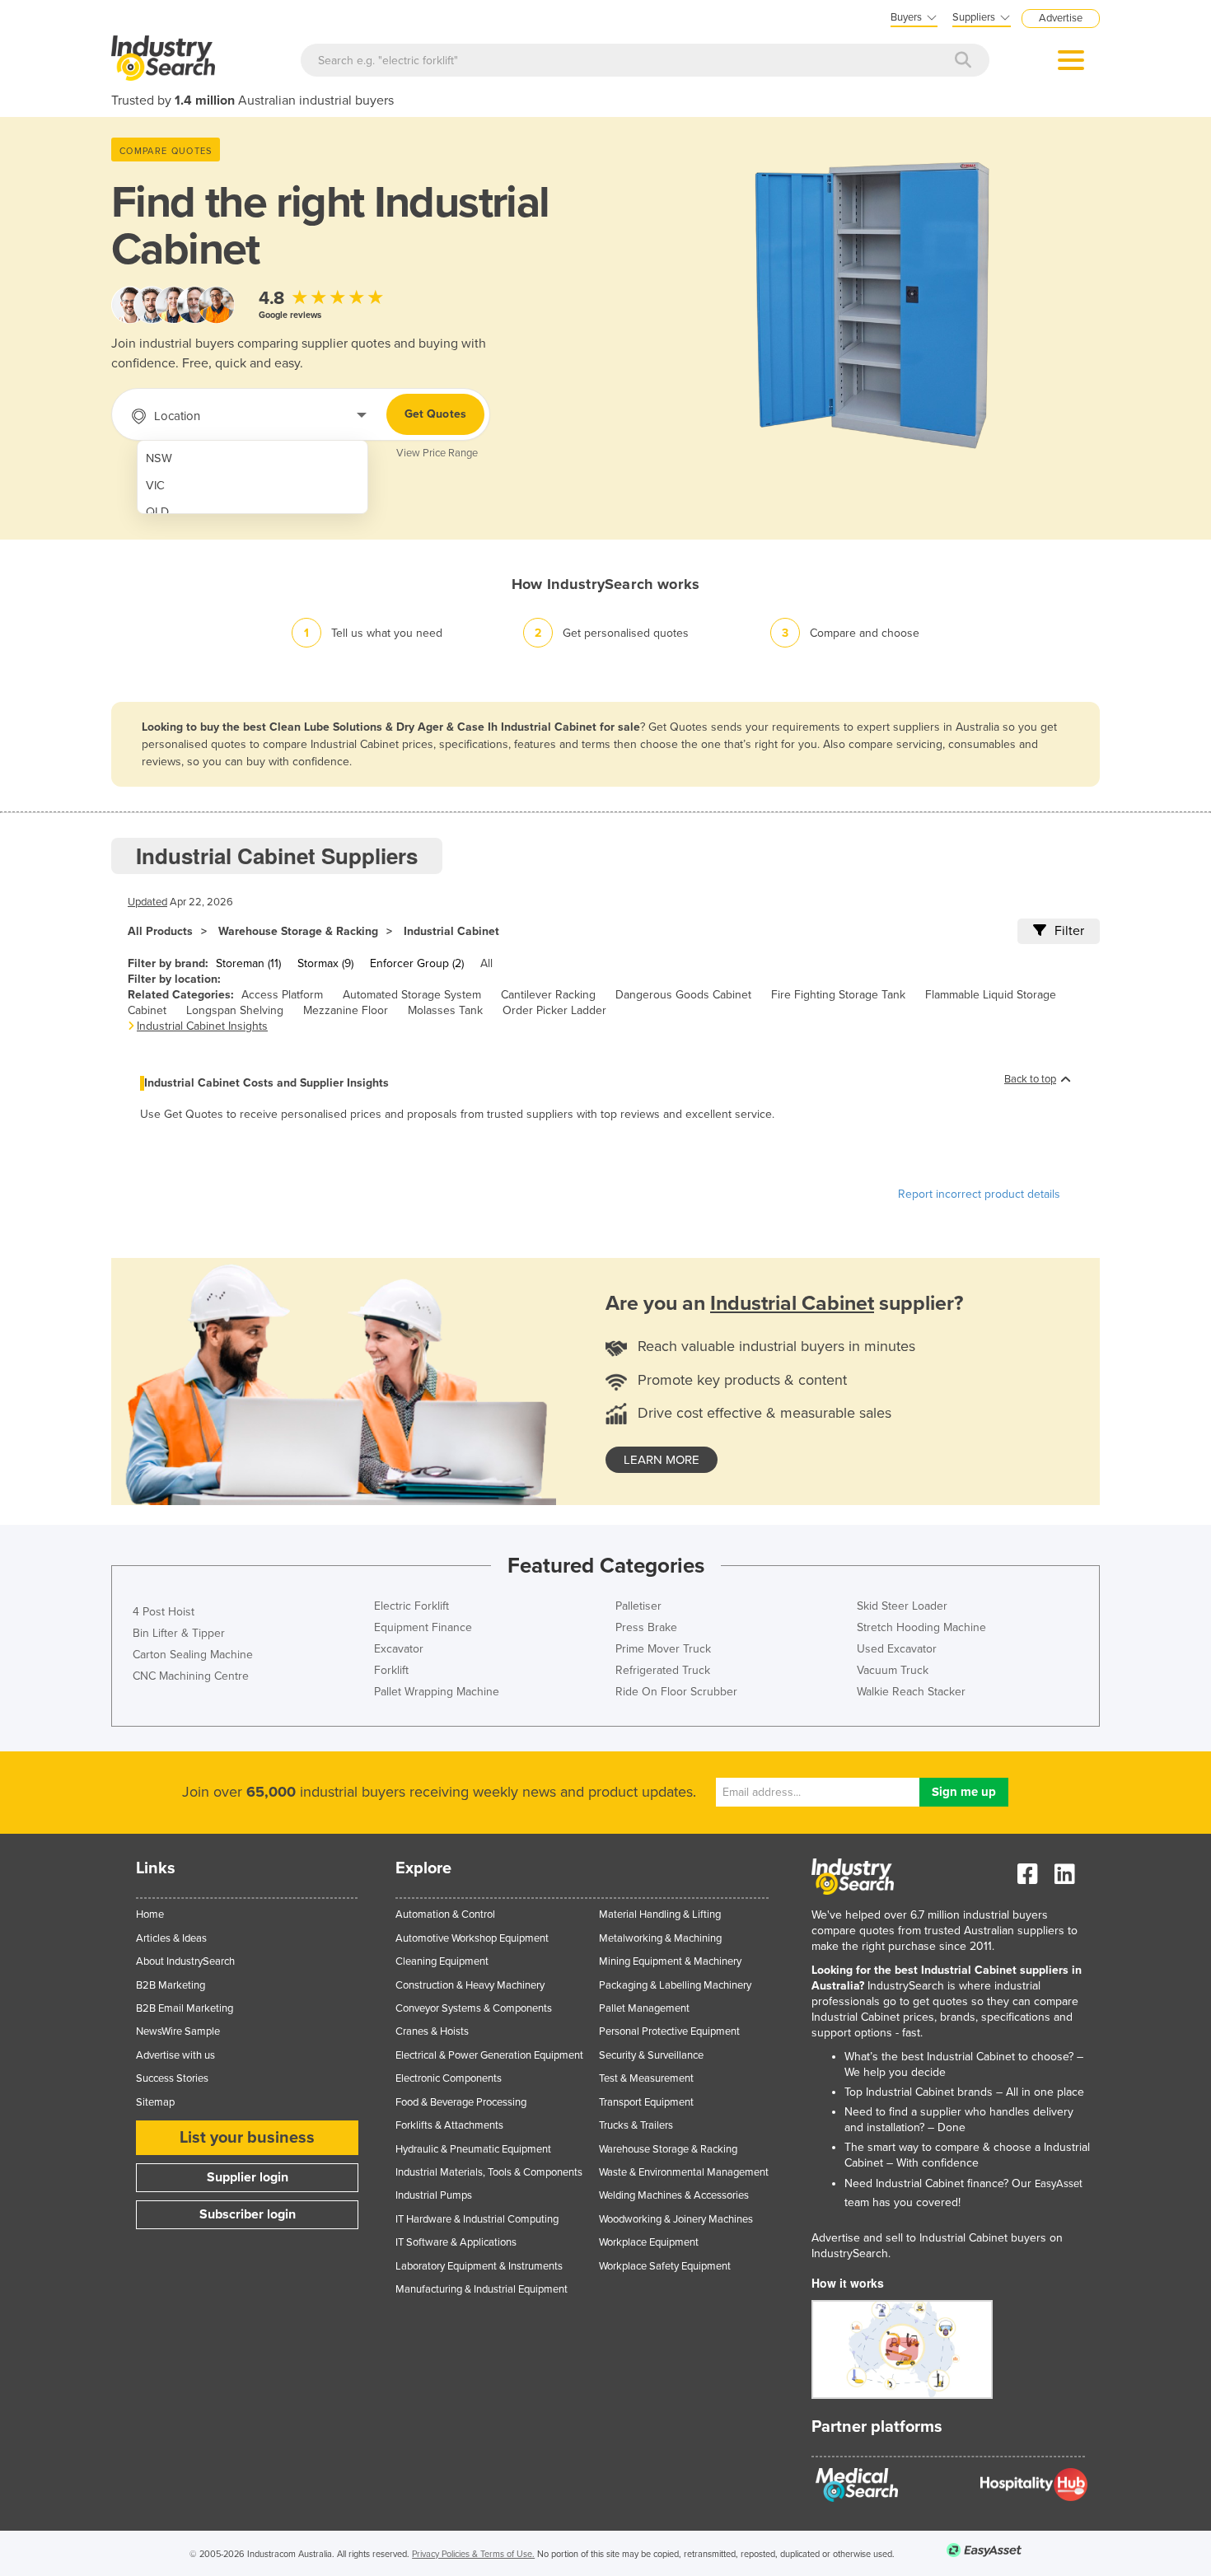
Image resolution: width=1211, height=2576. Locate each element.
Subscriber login (248, 2214)
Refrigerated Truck (663, 1670)
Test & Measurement (646, 2078)
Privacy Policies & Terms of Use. (473, 2554)
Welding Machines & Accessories (674, 2195)
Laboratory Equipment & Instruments (479, 2266)
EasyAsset (1059, 2184)
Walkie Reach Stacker (911, 1692)
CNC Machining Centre (191, 1676)
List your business (247, 2138)
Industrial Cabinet (451, 931)
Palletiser (638, 1606)
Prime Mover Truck (663, 1649)
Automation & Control (445, 1914)
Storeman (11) (248, 963)
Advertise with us (175, 2055)
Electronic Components (449, 2078)
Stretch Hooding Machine (921, 1627)
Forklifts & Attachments (449, 2125)
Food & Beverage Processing (461, 2102)
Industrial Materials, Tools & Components (489, 2172)
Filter (1069, 931)
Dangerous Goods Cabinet (683, 995)
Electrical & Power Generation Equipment (489, 2055)
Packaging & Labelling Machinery (675, 1985)
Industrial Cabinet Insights (202, 1026)
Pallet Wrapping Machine (437, 1692)
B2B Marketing (171, 1985)
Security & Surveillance (651, 2055)
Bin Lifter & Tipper (179, 1633)
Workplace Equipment (649, 2242)
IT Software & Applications (456, 2242)
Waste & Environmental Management (684, 2172)
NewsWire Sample (178, 2031)
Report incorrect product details (979, 1194)
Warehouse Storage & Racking (298, 931)
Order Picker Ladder (554, 1010)
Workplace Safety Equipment (665, 2266)
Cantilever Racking (548, 995)
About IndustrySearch (185, 1961)
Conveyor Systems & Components (474, 2008)
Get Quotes (435, 414)
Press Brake (646, 1627)
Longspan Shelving (235, 1010)
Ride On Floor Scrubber (676, 1692)
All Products (160, 931)
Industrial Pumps (434, 2195)
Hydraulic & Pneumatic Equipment (473, 2149)
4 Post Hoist (164, 1612)
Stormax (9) (325, 963)
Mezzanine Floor (346, 1010)
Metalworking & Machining (660, 1938)
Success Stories (172, 2078)
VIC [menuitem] (155, 486)
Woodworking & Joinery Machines (676, 2219)
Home (150, 1914)
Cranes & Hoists (432, 2031)
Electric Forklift (411, 1606)
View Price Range (437, 453)
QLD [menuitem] (157, 512)
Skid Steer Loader (902, 1606)
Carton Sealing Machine (193, 1655)
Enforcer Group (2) (417, 963)
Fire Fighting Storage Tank (838, 995)
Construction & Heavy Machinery (470, 1985)
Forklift (391, 1670)
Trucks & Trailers (636, 2125)
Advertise (1061, 18)
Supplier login (248, 2177)
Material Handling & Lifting (660, 1914)
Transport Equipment (646, 2102)
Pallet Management (644, 2008)
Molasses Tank (445, 1010)
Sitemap (155, 2102)
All (486, 963)
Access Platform (282, 995)
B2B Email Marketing (185, 2008)
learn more (662, 1460)
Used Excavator (897, 1649)
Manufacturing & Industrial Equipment (482, 2289)
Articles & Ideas (171, 1938)
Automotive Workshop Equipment (472, 1938)
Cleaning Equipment (442, 1961)
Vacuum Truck (893, 1670)
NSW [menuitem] (159, 458)
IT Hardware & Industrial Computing (477, 2219)
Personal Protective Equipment (669, 2031)
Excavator (399, 1649)
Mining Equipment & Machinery (670, 1961)
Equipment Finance (423, 1627)
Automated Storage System (412, 995)
